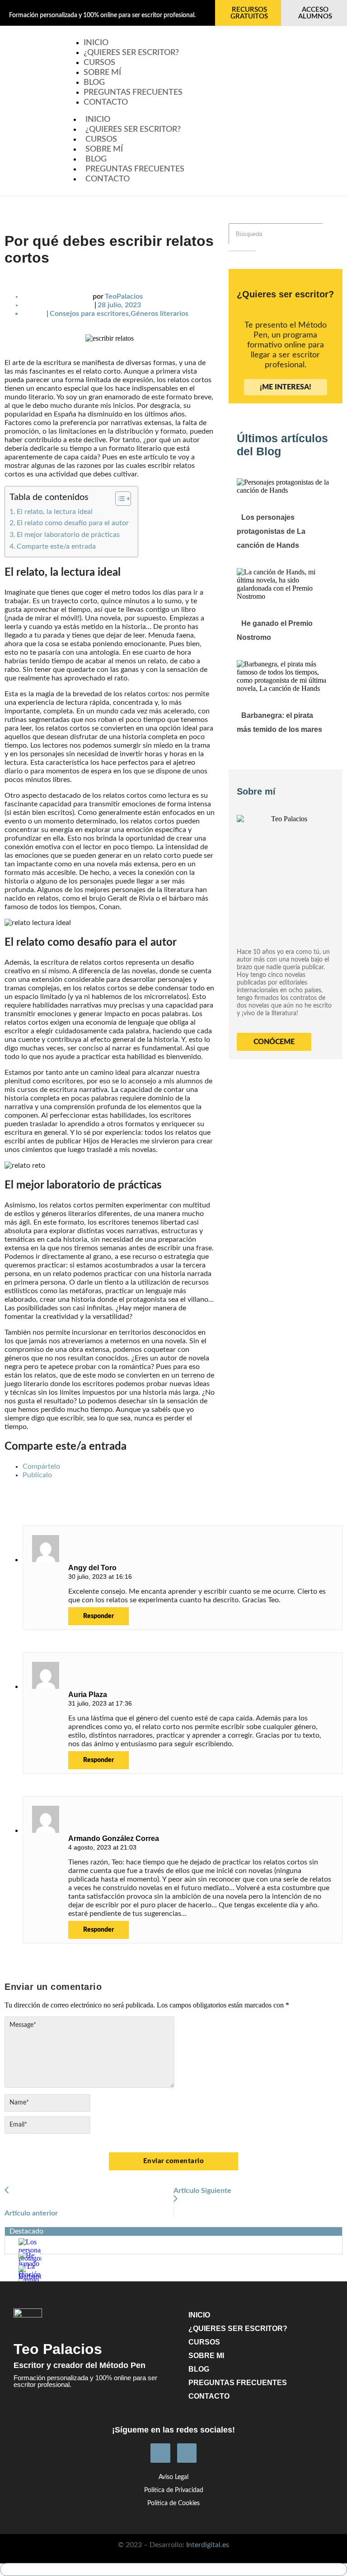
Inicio (98, 120)
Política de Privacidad (174, 2490)
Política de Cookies (173, 2503)
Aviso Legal (173, 2477)
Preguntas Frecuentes (133, 92)
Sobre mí (104, 149)
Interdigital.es (208, 2545)
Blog (96, 159)
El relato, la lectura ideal (55, 512)
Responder (98, 1616)
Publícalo (37, 1475)
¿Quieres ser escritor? (131, 53)
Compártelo (41, 1466)
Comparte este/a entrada (56, 546)
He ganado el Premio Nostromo (275, 630)
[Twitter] (187, 2453)
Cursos (101, 139)
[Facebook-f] (160, 2453)
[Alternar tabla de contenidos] (119, 499)
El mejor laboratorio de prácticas (68, 535)
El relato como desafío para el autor (73, 523)
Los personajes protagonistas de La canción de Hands (271, 531)
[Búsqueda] (242, 251)
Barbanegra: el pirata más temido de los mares (279, 722)
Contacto (106, 102)
